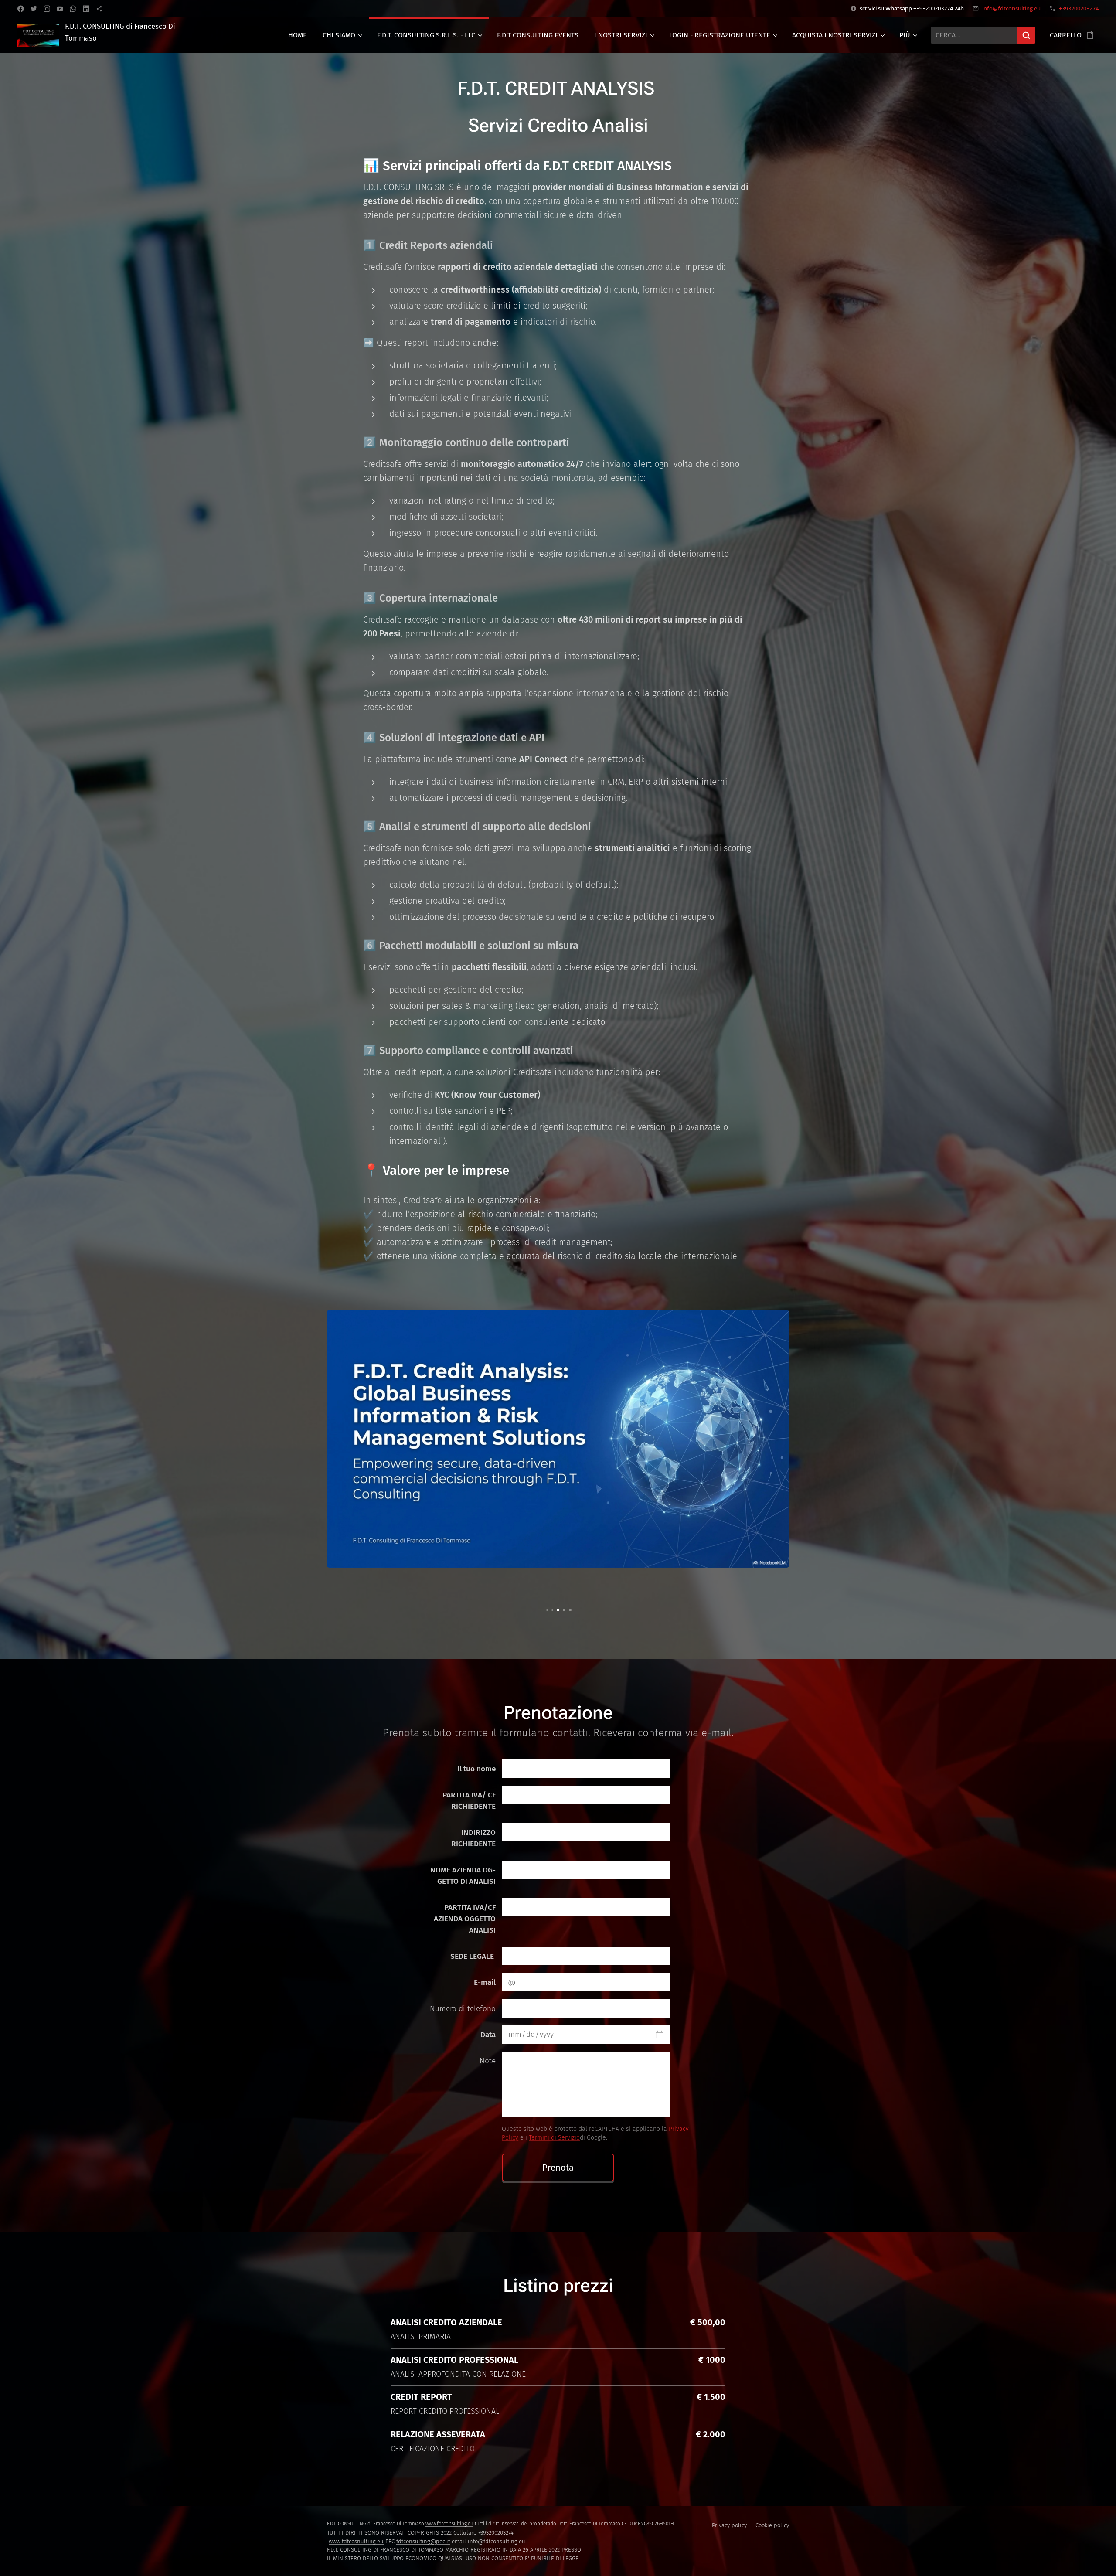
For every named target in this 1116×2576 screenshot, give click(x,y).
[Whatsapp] (73, 9)
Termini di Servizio (554, 2138)
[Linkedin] (86, 9)
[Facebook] (21, 9)
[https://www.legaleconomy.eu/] (99, 9)
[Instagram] (47, 9)
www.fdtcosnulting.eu (356, 2541)
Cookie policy (772, 2525)
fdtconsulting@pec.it (423, 2541)
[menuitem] (298, 35)
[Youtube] (60, 9)
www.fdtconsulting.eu (449, 2524)
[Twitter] (34, 9)
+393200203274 (1079, 8)
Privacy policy (729, 2525)
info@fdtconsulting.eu (1011, 8)
